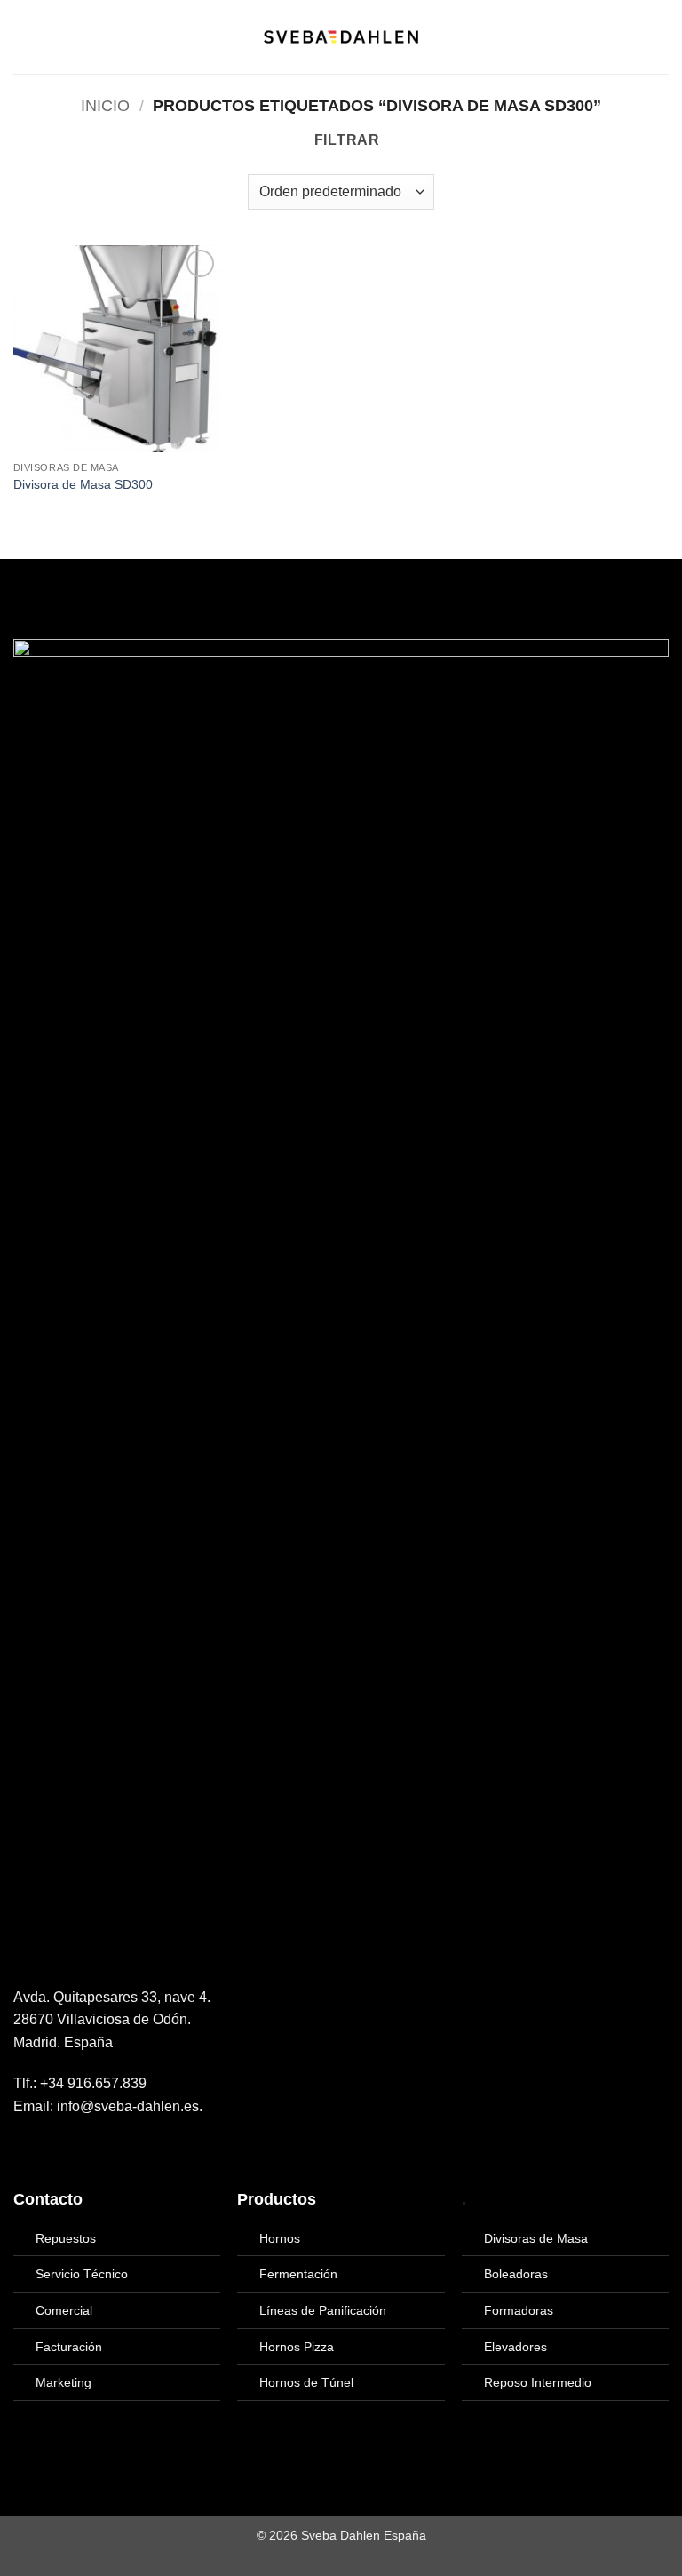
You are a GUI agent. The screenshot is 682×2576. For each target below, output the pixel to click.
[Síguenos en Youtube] (89, 2149)
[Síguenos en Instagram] (46, 2149)
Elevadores (515, 2347)
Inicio (105, 105)
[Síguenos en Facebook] (24, 2149)
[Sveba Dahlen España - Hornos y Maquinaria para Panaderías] (341, 36)
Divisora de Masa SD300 (83, 484)
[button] (24, 37)
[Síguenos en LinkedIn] (67, 2149)
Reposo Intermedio (538, 2382)
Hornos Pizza (297, 2347)
